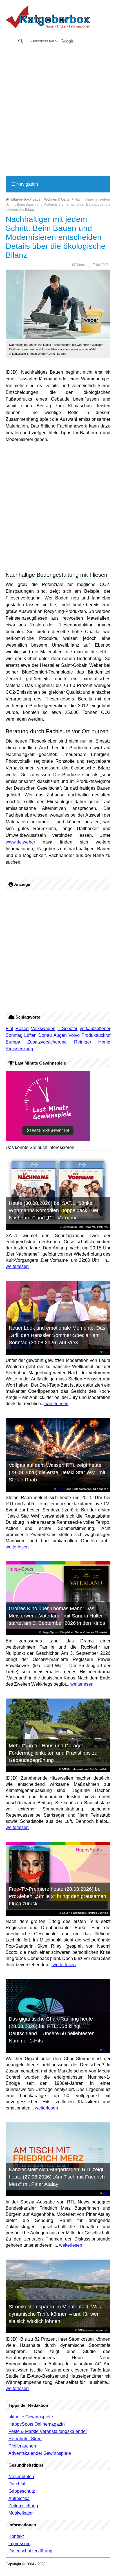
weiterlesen (17, 1266)
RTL (106, 1352)
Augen (60, 1035)
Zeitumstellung (23, 2506)
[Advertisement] (58, 115)
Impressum (19, 2544)
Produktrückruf (96, 1035)
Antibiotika (19, 2498)
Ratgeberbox (19, 199)
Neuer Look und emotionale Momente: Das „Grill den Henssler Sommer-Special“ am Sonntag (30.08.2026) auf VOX (57, 1335)
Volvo (74, 1035)
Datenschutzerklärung (30, 2551)
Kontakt (16, 2536)
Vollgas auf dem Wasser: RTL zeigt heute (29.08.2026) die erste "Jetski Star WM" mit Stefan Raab (57, 1472)
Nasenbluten (21, 2477)
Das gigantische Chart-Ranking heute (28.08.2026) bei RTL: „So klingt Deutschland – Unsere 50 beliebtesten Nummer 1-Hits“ (52, 2030)
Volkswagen (43, 1029)
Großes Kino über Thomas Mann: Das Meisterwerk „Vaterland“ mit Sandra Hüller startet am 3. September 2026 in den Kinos (57, 1616)
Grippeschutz (22, 2491)
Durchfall (17, 2484)
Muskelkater (21, 2513)
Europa (13, 1042)
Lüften (30, 1035)
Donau (45, 1035)
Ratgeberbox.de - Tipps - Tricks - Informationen (48, 17)
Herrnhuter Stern (25, 2439)
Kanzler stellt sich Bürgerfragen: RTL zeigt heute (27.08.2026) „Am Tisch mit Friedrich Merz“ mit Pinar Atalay (57, 2177)
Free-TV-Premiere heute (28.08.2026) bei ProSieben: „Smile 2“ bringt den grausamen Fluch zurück (57, 1896)
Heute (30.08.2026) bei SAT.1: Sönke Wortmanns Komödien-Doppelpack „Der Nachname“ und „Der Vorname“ (54, 1210)
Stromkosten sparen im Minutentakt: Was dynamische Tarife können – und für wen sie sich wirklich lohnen (55, 2314)
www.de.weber (20, 842)
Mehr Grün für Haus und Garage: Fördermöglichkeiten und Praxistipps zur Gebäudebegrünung (54, 1753)
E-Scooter (67, 1029)
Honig (104, 1042)
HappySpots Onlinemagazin (37, 2424)
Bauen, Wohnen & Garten (52, 199)
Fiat (9, 1029)
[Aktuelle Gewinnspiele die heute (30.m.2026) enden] (48, 1140)
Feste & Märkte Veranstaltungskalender (48, 2431)
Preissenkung (19, 1049)
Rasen (22, 1029)
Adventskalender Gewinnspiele (40, 2453)
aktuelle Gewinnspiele (31, 2417)
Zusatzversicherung (47, 1042)
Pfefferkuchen (22, 2446)
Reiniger (83, 1042)
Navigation (25, 184)
